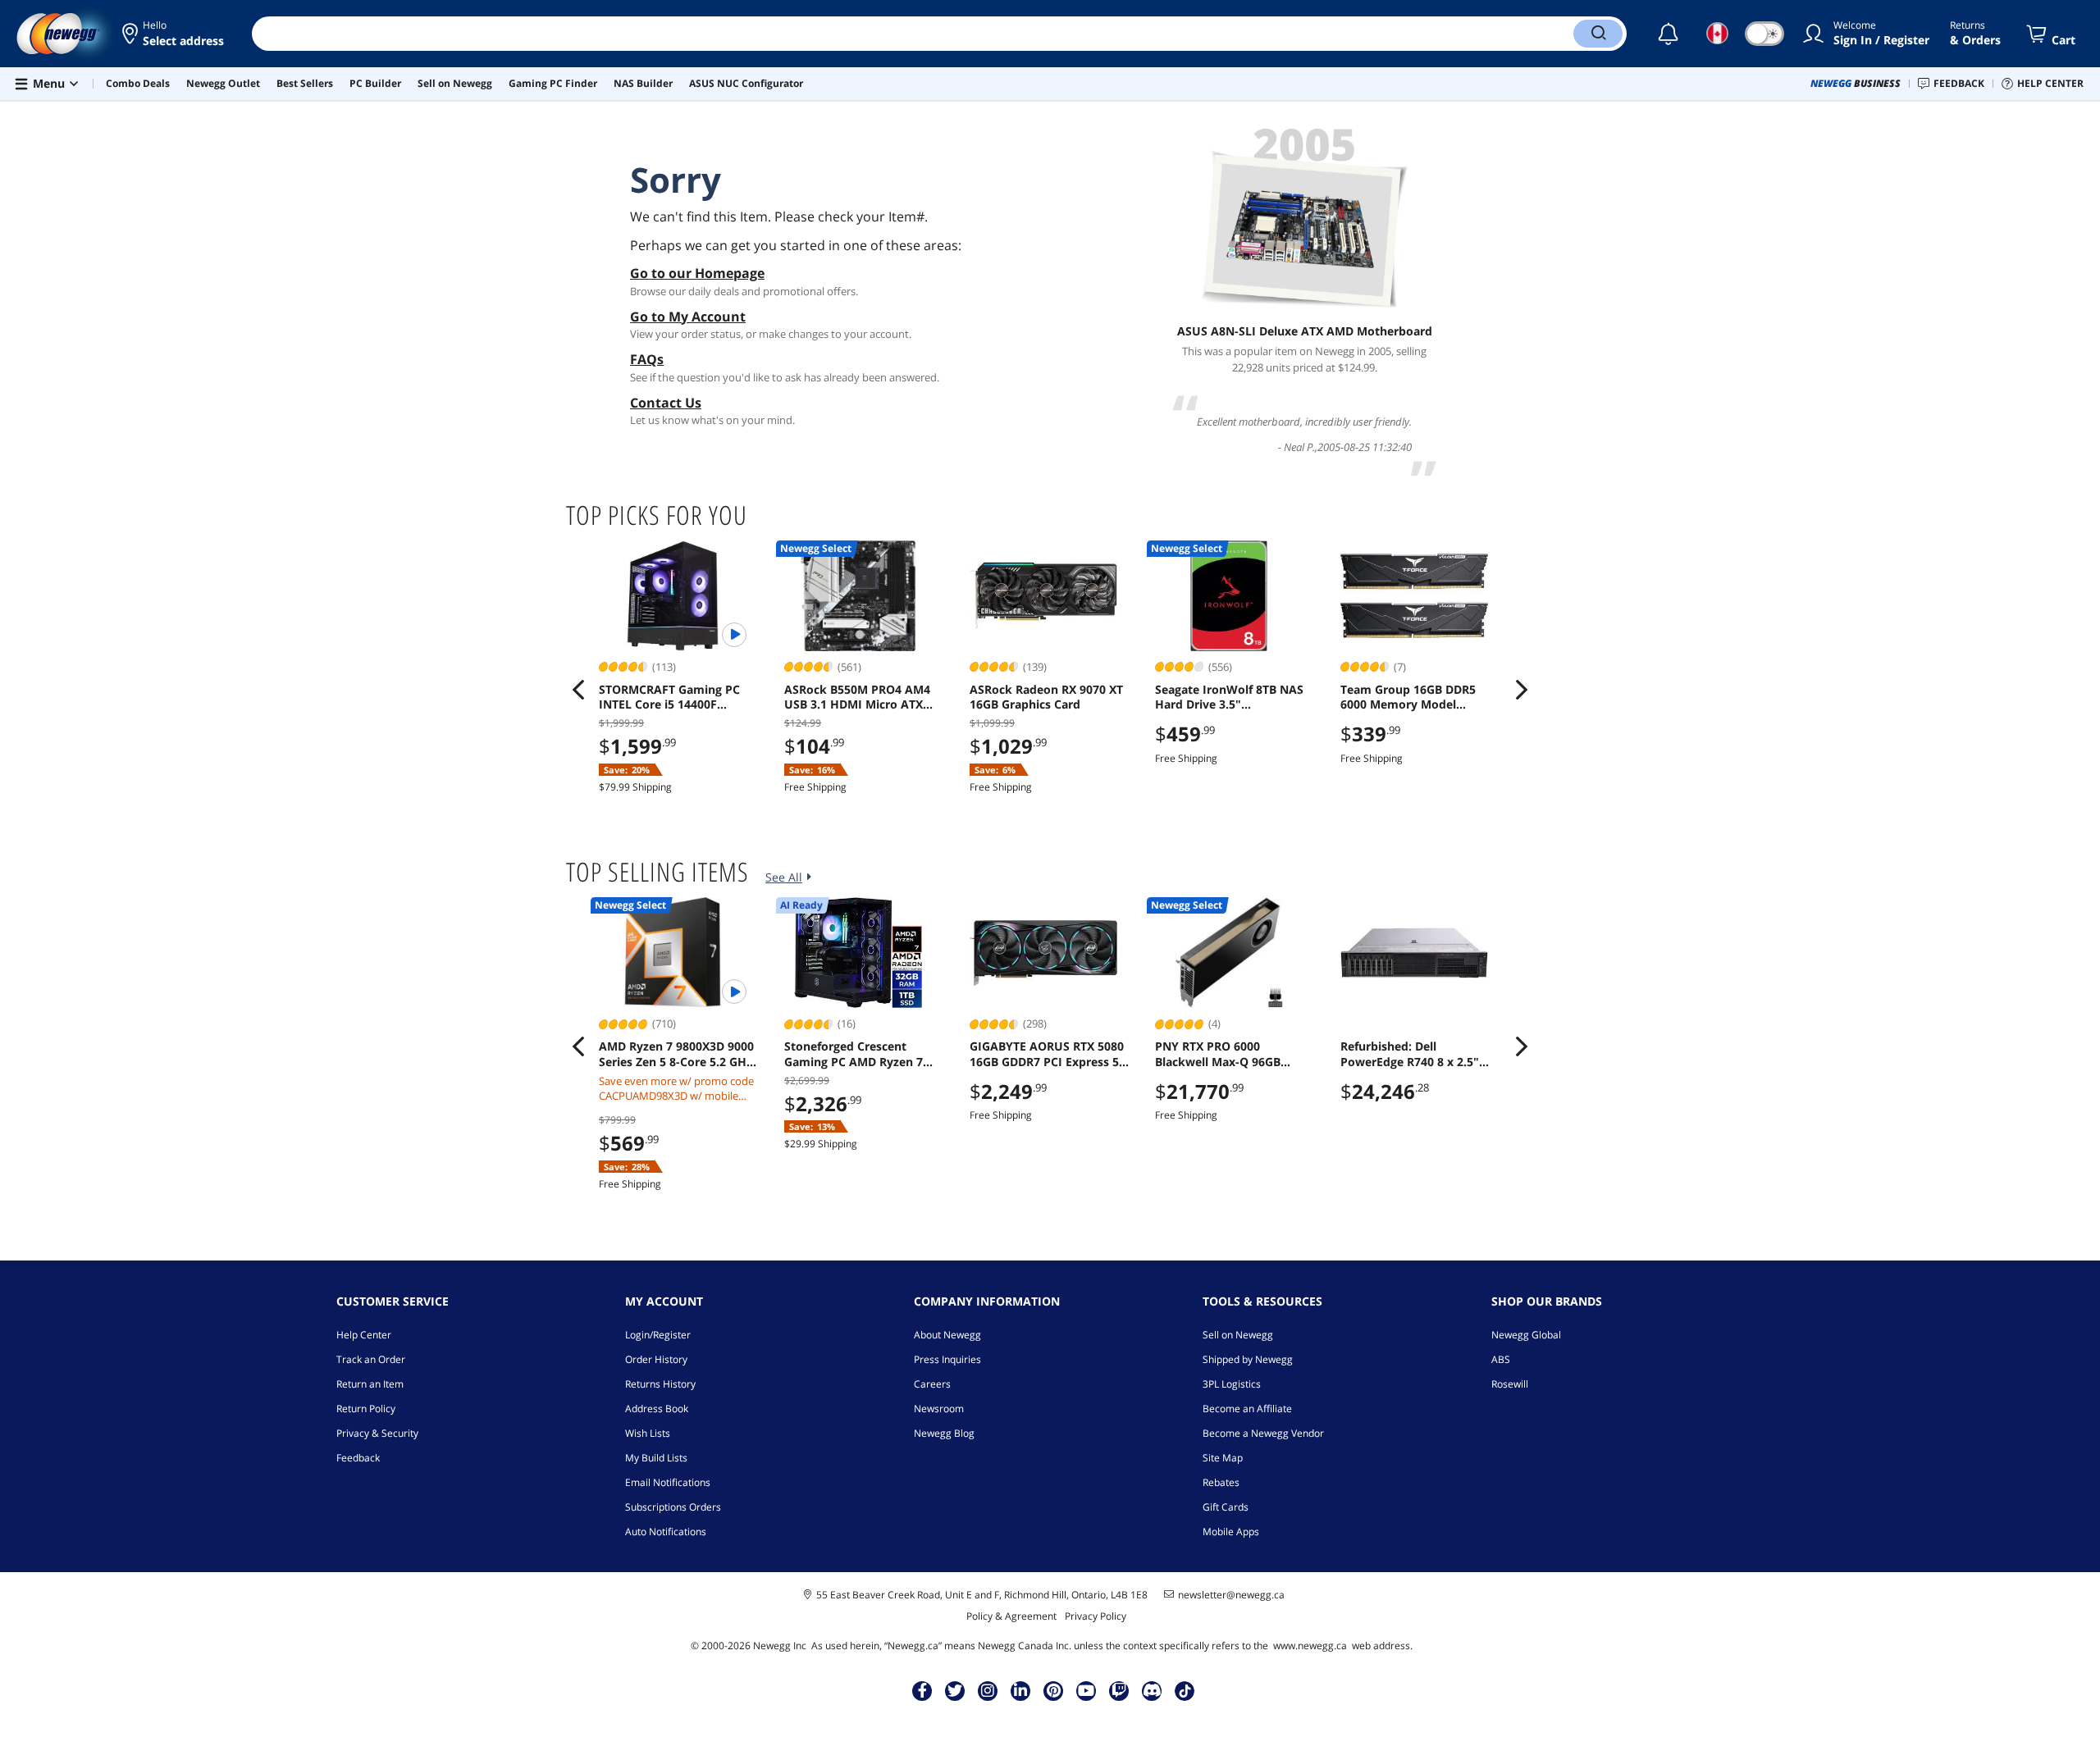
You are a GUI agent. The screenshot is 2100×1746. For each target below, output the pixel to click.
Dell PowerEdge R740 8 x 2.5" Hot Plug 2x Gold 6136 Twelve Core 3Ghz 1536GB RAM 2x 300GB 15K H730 (1413, 1054)
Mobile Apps (1231, 1532)
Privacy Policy (1096, 1616)
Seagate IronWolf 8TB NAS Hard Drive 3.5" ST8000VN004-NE (1229, 697)
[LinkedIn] (1020, 1690)
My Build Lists (656, 1458)
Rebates (1221, 1482)
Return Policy (366, 1409)
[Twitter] (955, 1690)
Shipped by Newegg (1248, 1359)
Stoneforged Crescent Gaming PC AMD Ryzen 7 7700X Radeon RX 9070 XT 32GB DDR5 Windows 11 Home (856, 1054)
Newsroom (939, 1409)
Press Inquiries (947, 1359)
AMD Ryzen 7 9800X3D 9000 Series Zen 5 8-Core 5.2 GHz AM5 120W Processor (676, 1054)
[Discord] (1152, 1690)
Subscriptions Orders (673, 1507)
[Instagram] (988, 1690)
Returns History (660, 1384)
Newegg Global (1526, 1335)
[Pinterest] (1054, 1690)
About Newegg (947, 1335)
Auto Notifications (666, 1532)
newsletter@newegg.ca (1231, 1595)
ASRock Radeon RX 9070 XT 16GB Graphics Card (1046, 697)
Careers (932, 1384)
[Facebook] (922, 1690)
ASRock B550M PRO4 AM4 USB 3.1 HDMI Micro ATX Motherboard (857, 697)
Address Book (657, 1409)
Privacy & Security (377, 1433)
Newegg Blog (944, 1433)
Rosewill (1510, 1384)
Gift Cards (1226, 1507)
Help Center (364, 1335)
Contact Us (666, 403)
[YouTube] (1086, 1690)
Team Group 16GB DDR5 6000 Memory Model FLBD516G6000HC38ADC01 (1415, 697)
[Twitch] (1119, 1690)
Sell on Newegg (1238, 1335)
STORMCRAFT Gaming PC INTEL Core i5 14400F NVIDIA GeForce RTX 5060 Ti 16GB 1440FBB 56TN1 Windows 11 (678, 697)
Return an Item (370, 1384)
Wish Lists (648, 1433)
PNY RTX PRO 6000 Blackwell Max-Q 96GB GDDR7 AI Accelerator (1218, 1054)
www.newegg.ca (1310, 1646)
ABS (1501, 1359)
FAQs (647, 359)
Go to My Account (688, 317)
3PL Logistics (1232, 1384)
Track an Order (371, 1359)
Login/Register (658, 1335)
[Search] (1598, 34)
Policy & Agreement (1011, 1616)
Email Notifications (668, 1482)
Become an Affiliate (1247, 1409)
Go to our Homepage (697, 273)
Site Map (1223, 1458)
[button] (174, 34)
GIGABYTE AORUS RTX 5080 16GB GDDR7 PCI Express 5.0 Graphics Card (1049, 1054)
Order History (656, 1359)
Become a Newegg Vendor (1263, 1433)
